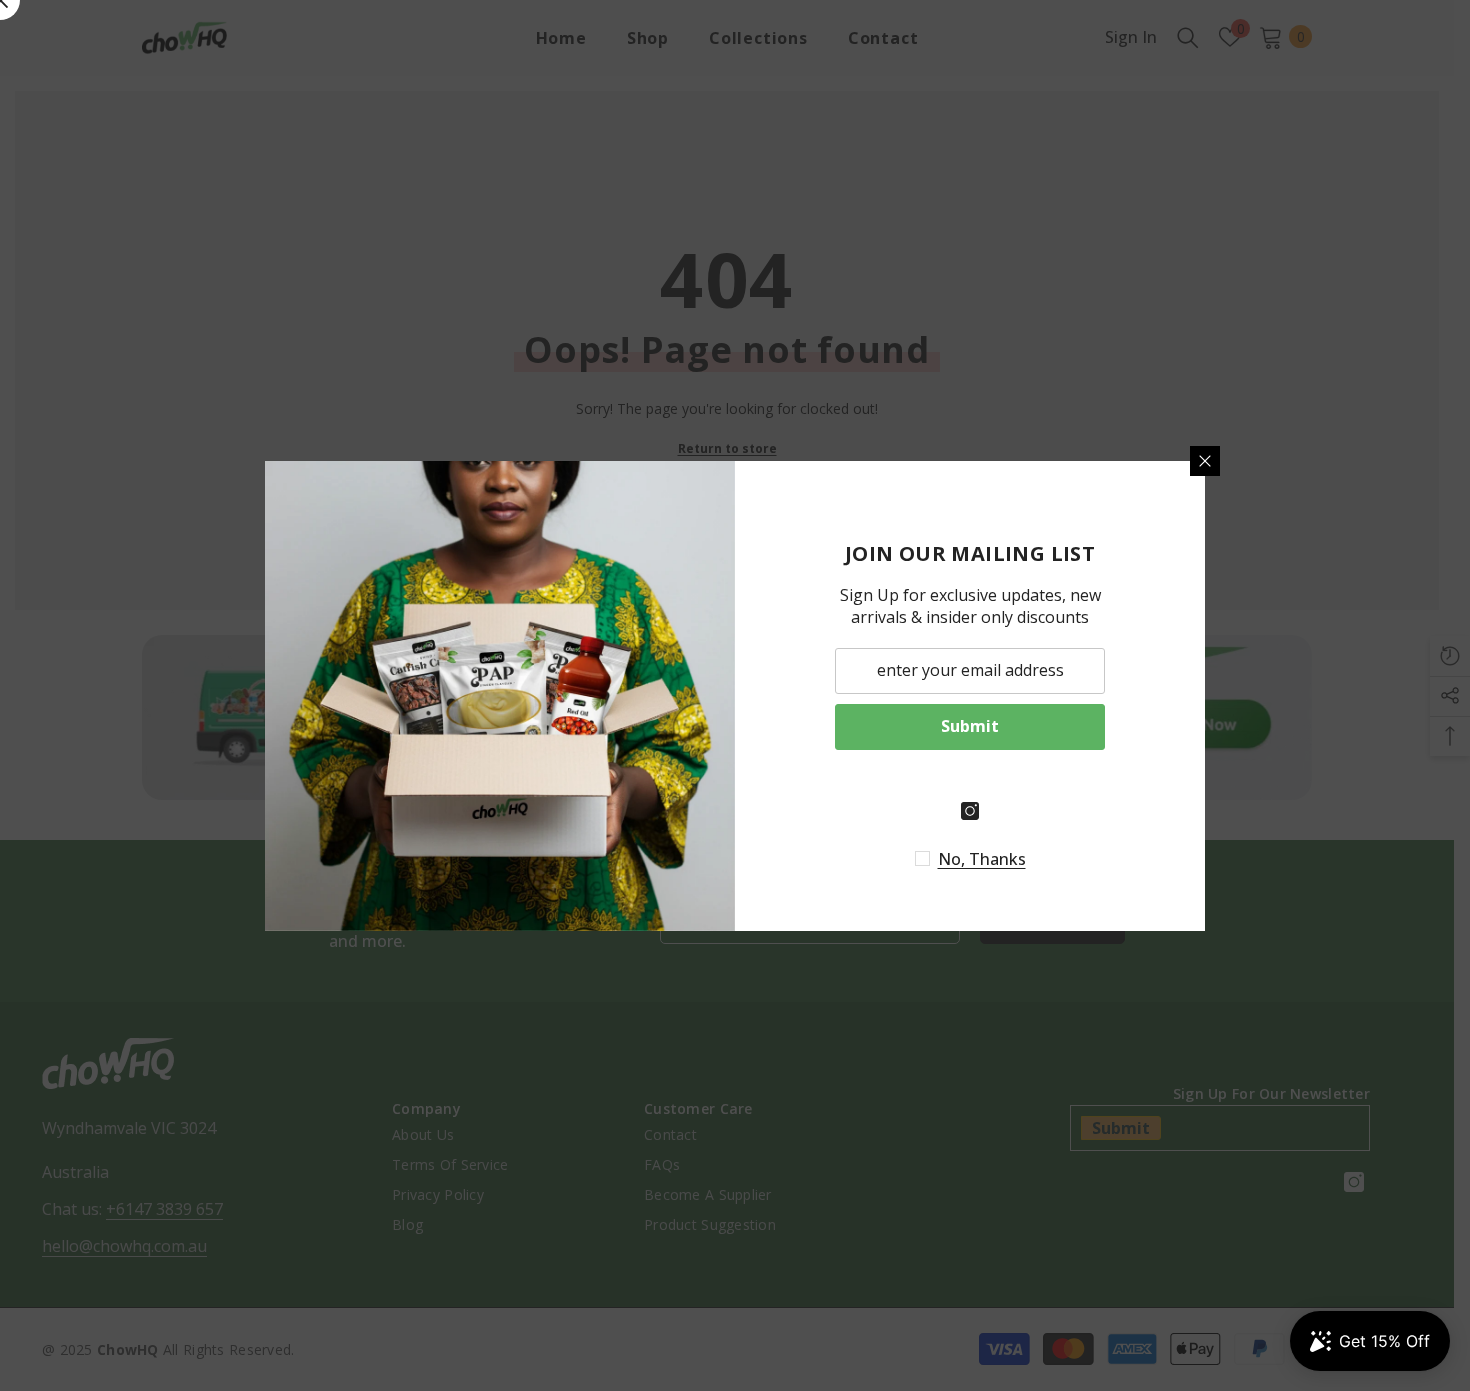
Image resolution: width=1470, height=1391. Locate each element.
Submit (970, 726)
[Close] (1205, 461)
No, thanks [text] (982, 859)
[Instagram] (970, 811)
